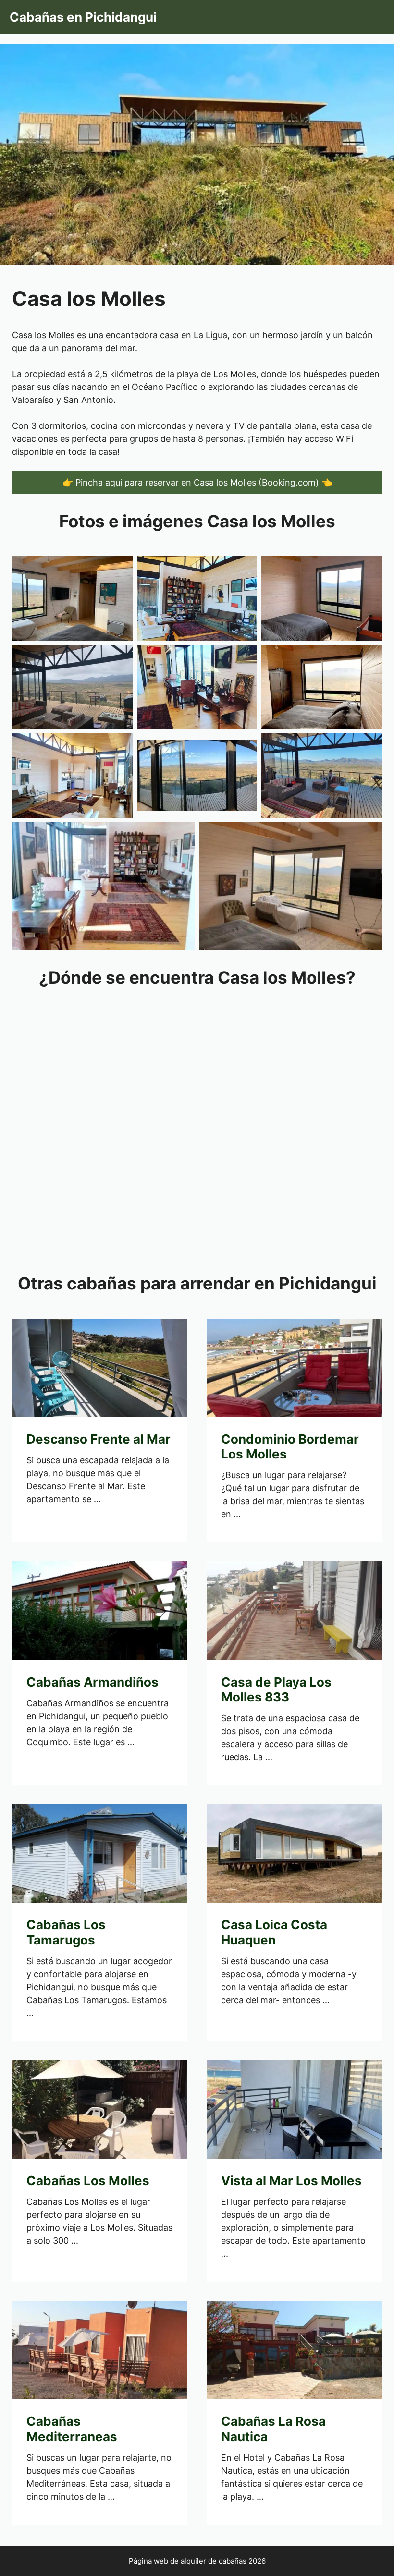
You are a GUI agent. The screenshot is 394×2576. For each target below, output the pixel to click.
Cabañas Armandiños (92, 1682)
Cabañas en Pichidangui (83, 17)
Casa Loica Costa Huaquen (274, 1932)
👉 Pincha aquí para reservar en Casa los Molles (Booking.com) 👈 (197, 482)
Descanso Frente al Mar (98, 1439)
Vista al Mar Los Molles (291, 2181)
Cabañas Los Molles (88, 2181)
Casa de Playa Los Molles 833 (276, 1689)
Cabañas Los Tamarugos (66, 1932)
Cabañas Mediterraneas (72, 2429)
